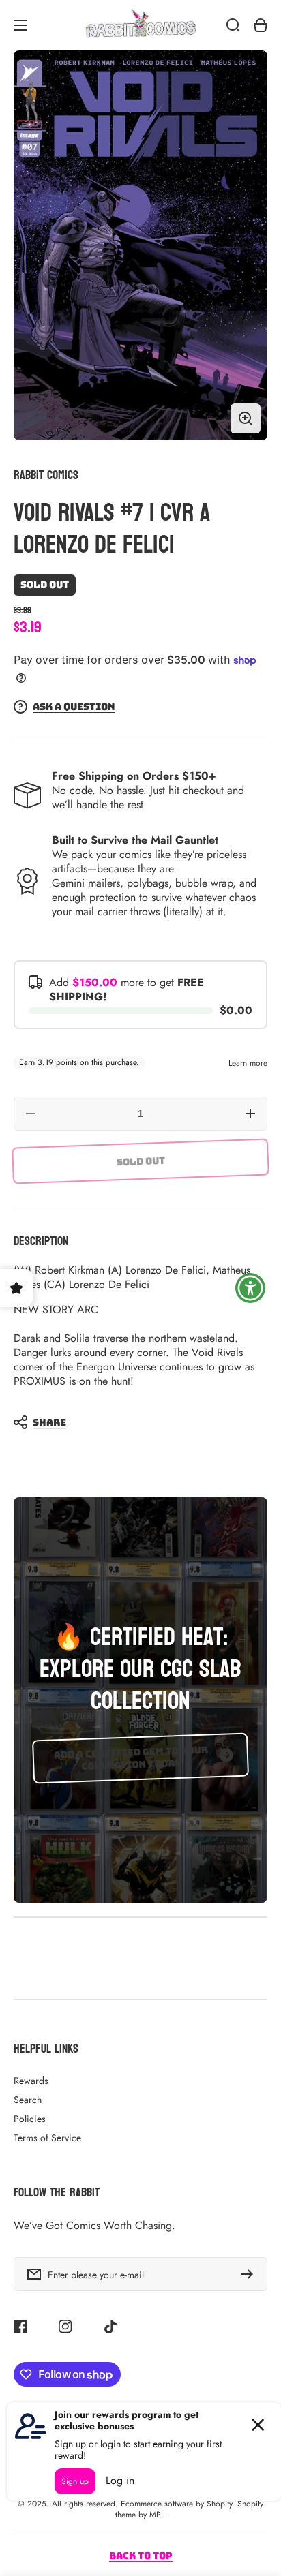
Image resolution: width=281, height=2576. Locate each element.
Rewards (31, 2081)
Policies (30, 2119)
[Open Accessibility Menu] (251, 1288)
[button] (134, 1422)
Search (28, 2100)
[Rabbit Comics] (140, 25)
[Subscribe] (250, 2274)
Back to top (141, 2556)
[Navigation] (20, 25)
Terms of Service (47, 2138)
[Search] (233, 25)
